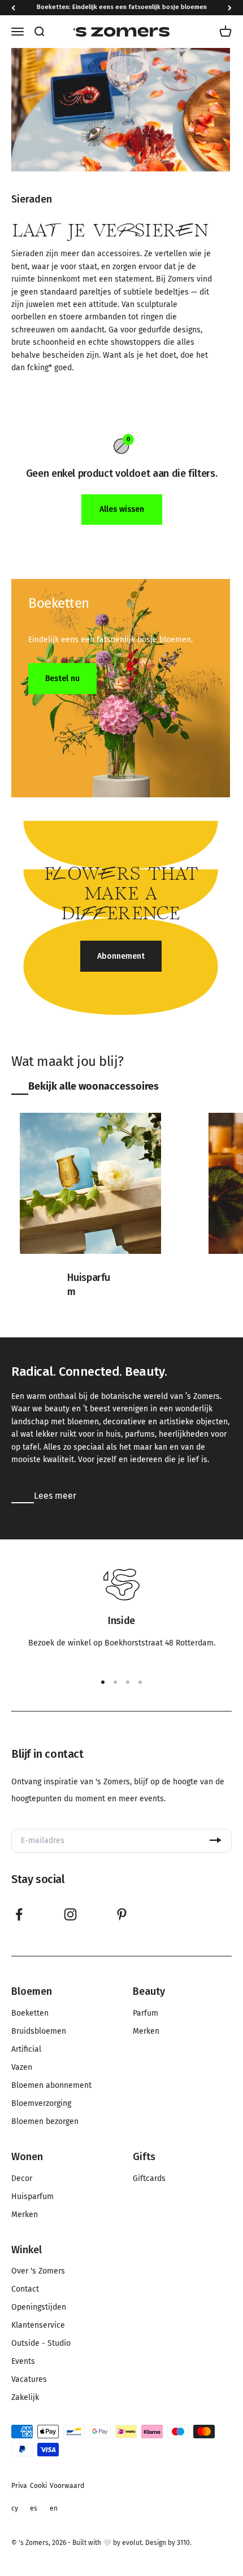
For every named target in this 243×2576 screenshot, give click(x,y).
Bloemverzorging (41, 2104)
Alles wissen (122, 509)
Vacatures (29, 2380)
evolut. (133, 2543)
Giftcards (149, 2179)
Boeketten (30, 2013)
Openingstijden (39, 2307)
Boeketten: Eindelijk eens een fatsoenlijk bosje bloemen (122, 7)
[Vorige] (13, 8)
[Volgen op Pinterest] (122, 1914)
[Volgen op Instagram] (70, 1914)
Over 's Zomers (38, 2271)
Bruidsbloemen (39, 2031)
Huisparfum (32, 2197)
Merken (146, 2031)
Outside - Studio (41, 2344)
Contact (25, 2289)
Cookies (38, 2497)
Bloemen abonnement (51, 2086)
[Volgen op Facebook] (19, 1914)
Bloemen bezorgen (45, 2122)
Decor (22, 2179)
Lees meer (55, 1496)
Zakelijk (25, 2398)
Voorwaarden (67, 2497)
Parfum (146, 2013)
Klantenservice (38, 2325)
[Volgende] (230, 8)
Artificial (26, 2050)
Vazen (22, 2068)
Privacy (19, 2497)
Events (23, 2362)
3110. (184, 2543)
